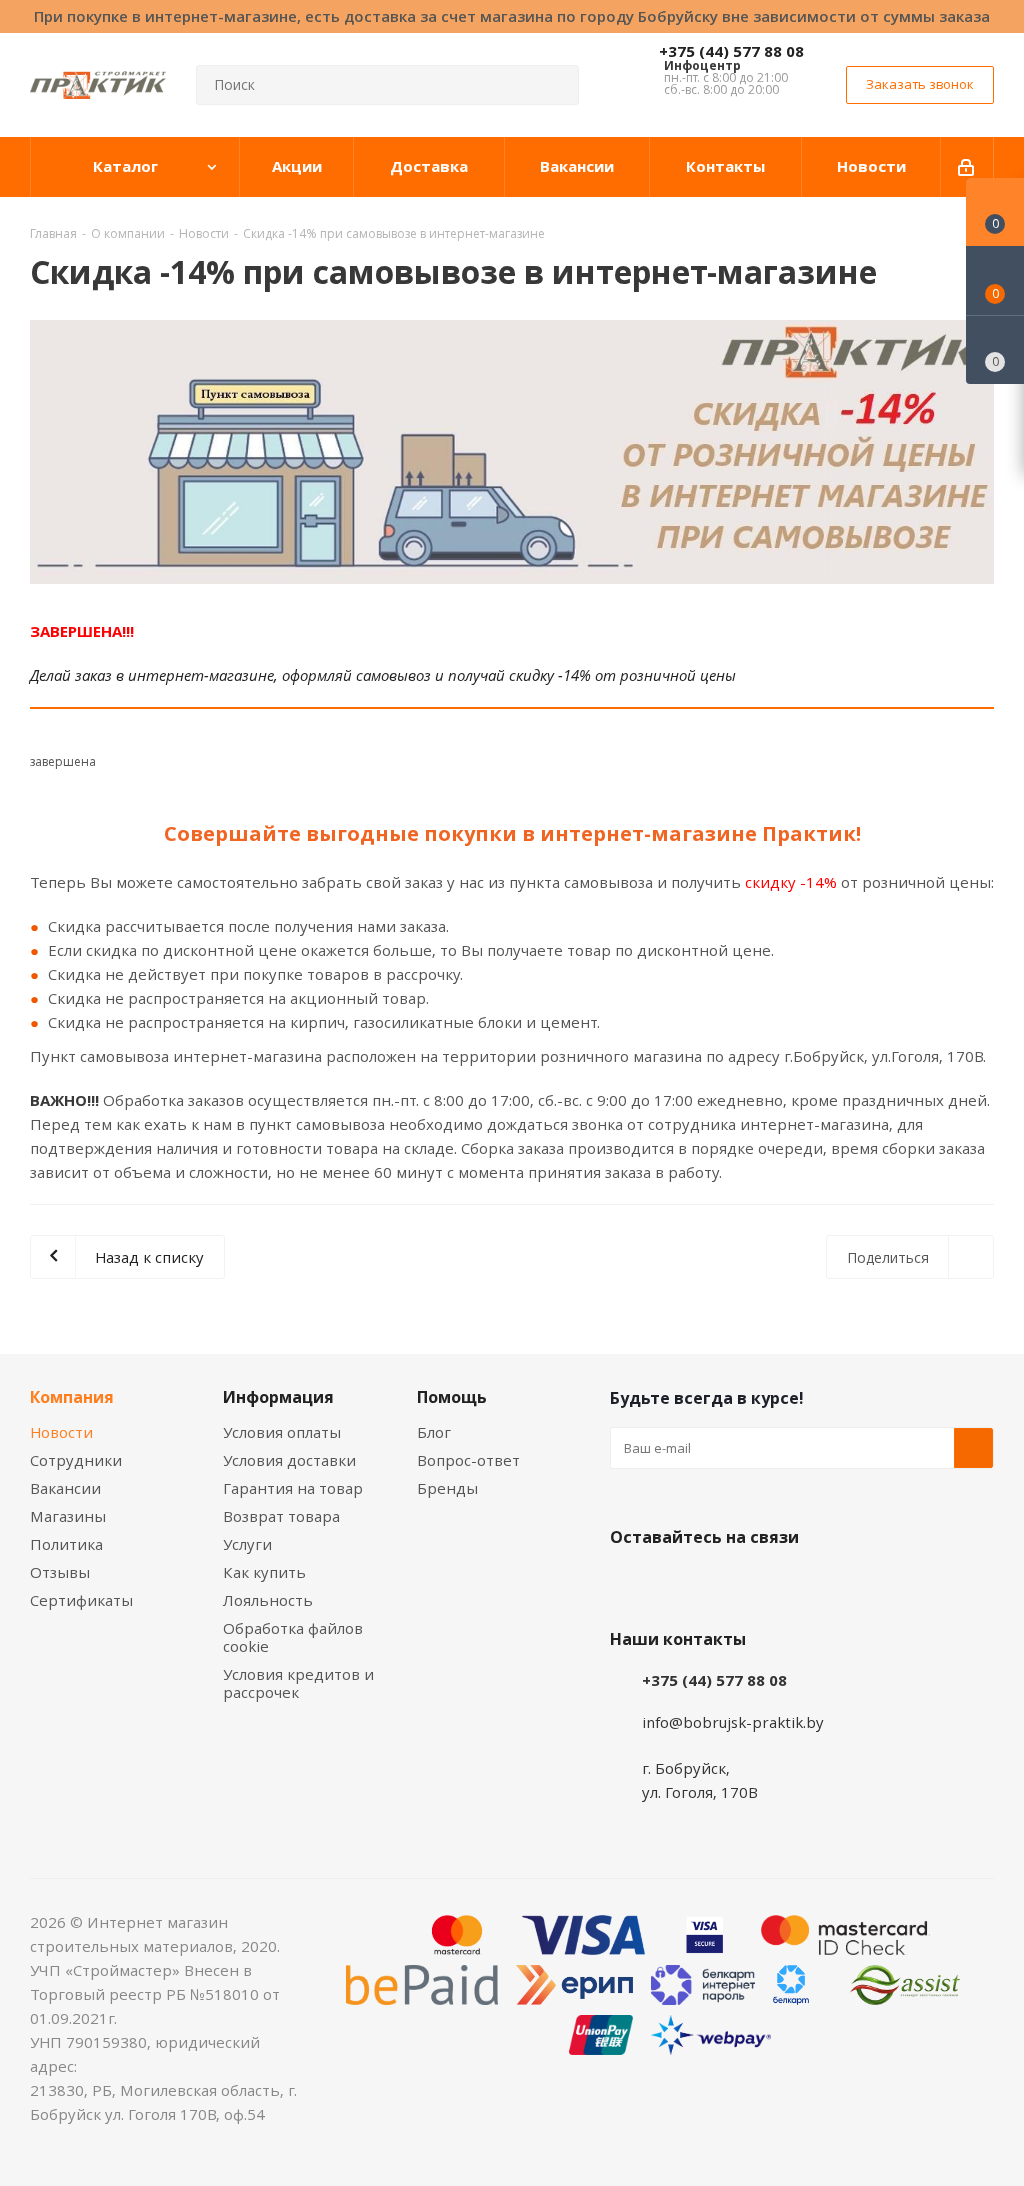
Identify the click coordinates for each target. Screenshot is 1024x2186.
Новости (61, 1432)
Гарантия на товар (293, 1488)
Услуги (247, 1544)
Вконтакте (630, 1584)
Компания (72, 1397)
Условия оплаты (282, 1432)
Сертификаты (81, 1600)
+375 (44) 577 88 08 (731, 51)
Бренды (447, 1488)
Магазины (68, 1516)
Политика (66, 1544)
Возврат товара (281, 1516)
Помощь (452, 1397)
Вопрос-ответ (468, 1460)
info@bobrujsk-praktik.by (733, 1722)
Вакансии (65, 1488)
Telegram (780, 1584)
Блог (434, 1432)
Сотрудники (76, 1460)
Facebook (680, 1584)
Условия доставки (289, 1460)
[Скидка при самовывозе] (512, 452)
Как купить (264, 1572)
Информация (278, 1397)
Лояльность (268, 1600)
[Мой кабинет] (967, 167)
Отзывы (60, 1572)
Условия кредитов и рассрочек (298, 1683)
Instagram (730, 1584)
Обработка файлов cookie (293, 1637)
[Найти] (555, 85)
